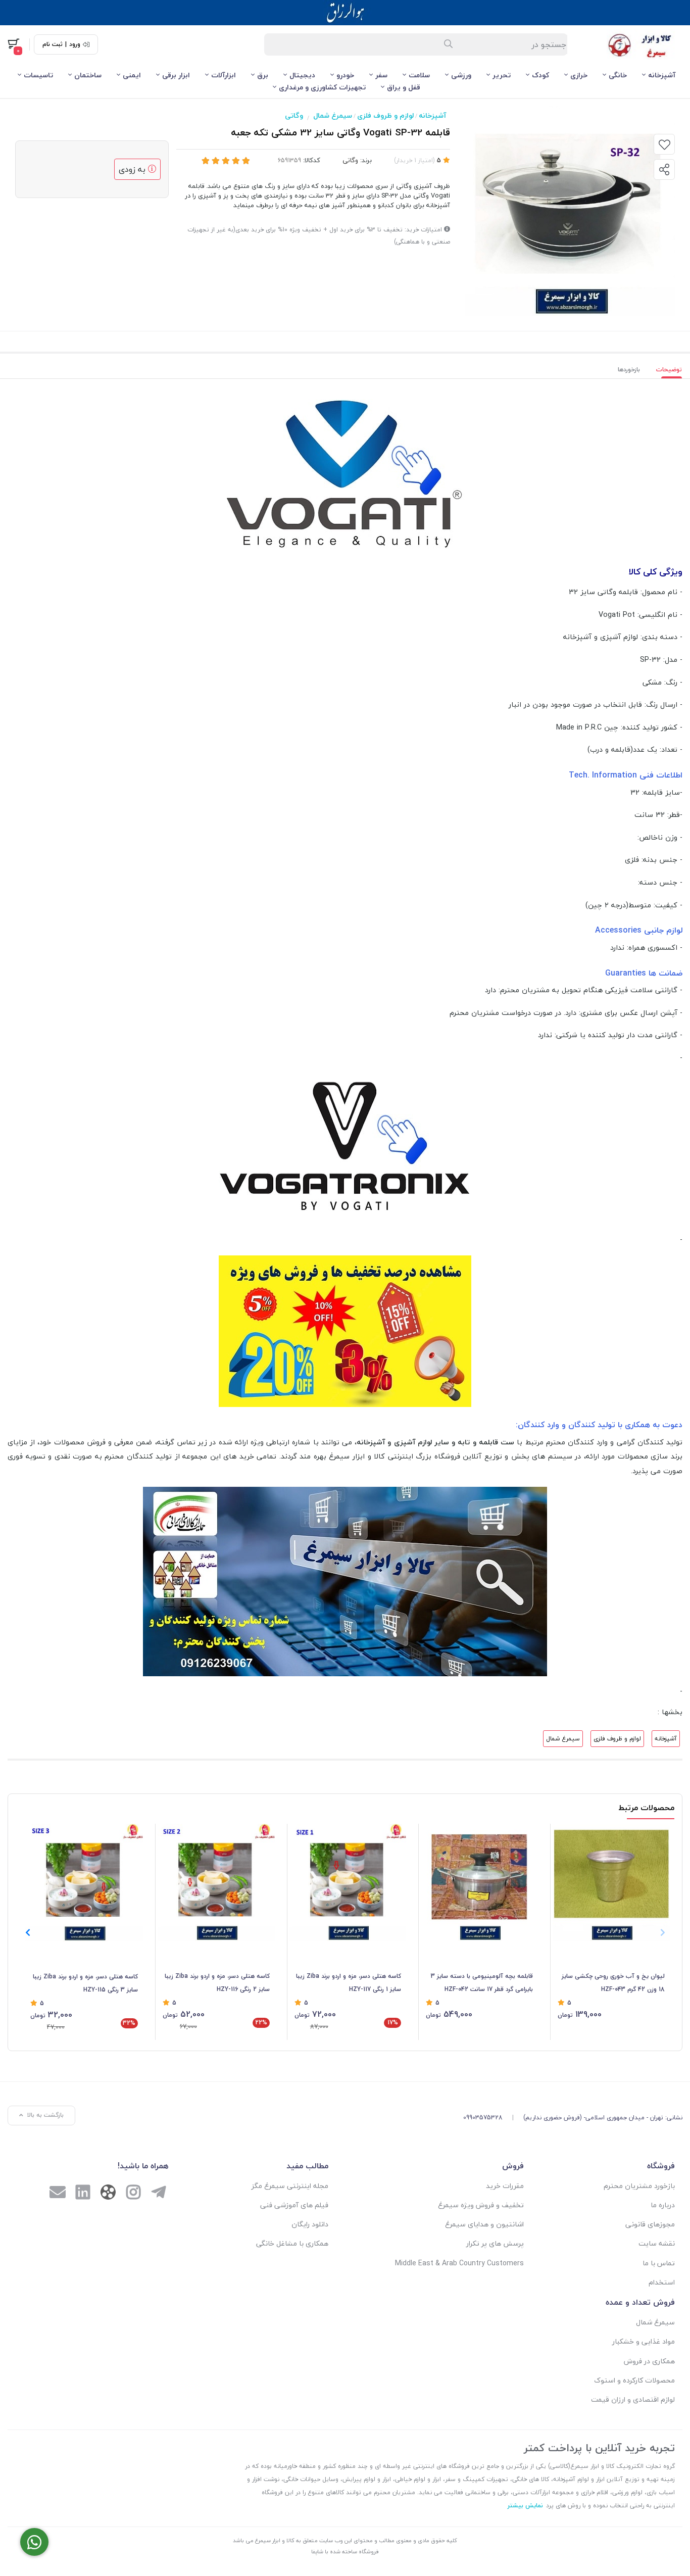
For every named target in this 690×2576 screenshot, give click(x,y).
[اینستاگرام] (133, 2194)
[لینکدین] (83, 2194)
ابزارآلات (224, 75)
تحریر (502, 75)
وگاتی (294, 115)
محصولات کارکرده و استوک (634, 2380)
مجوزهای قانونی (650, 2224)
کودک (540, 75)
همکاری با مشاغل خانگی (292, 2243)
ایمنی (132, 75)
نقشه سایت (657, 2243)
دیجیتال (302, 75)
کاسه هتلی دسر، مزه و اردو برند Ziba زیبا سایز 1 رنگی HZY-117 (349, 1983)
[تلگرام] (159, 2194)
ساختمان (88, 75)
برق (263, 75)
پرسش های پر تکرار (495, 2243)
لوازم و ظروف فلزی (385, 115)
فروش (513, 2166)
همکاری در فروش (649, 2361)
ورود (75, 44)
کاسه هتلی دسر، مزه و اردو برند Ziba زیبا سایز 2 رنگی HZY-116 (217, 1983)
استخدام (662, 2282)
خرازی (579, 75)
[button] (28, 1932)
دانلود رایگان (310, 2224)
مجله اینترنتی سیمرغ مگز (290, 2186)
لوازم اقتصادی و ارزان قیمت (633, 2399)
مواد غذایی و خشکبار (644, 2341)
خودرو (345, 75)
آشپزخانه (662, 75)
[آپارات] (108, 2194)
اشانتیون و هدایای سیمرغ (484, 2224)
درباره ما (663, 2205)
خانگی (618, 75)
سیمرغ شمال (333, 115)
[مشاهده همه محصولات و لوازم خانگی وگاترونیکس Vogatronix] (345, 474)
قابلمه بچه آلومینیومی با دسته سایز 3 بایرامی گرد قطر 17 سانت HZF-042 (482, 1983)
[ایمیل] (58, 2194)
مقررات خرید (505, 2186)
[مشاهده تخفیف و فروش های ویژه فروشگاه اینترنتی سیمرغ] (345, 1330)
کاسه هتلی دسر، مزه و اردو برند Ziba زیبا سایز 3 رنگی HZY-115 (85, 1983)
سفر (381, 75)
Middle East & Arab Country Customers (459, 2263)
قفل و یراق (404, 87)
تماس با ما (659, 2263)
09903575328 (483, 2118)
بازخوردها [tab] (629, 370)
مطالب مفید (307, 2166)
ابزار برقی (176, 75)
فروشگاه (661, 2166)
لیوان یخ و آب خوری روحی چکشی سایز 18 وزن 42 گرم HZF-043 (613, 1983)
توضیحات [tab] (669, 370)
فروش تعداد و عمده (640, 2302)
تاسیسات (38, 75)
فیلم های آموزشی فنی (294, 2205)
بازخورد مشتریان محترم (639, 2186)
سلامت (419, 75)
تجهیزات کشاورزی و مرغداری (322, 87)
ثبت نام (53, 44)
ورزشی (461, 75)
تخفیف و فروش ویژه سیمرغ (481, 2205)
